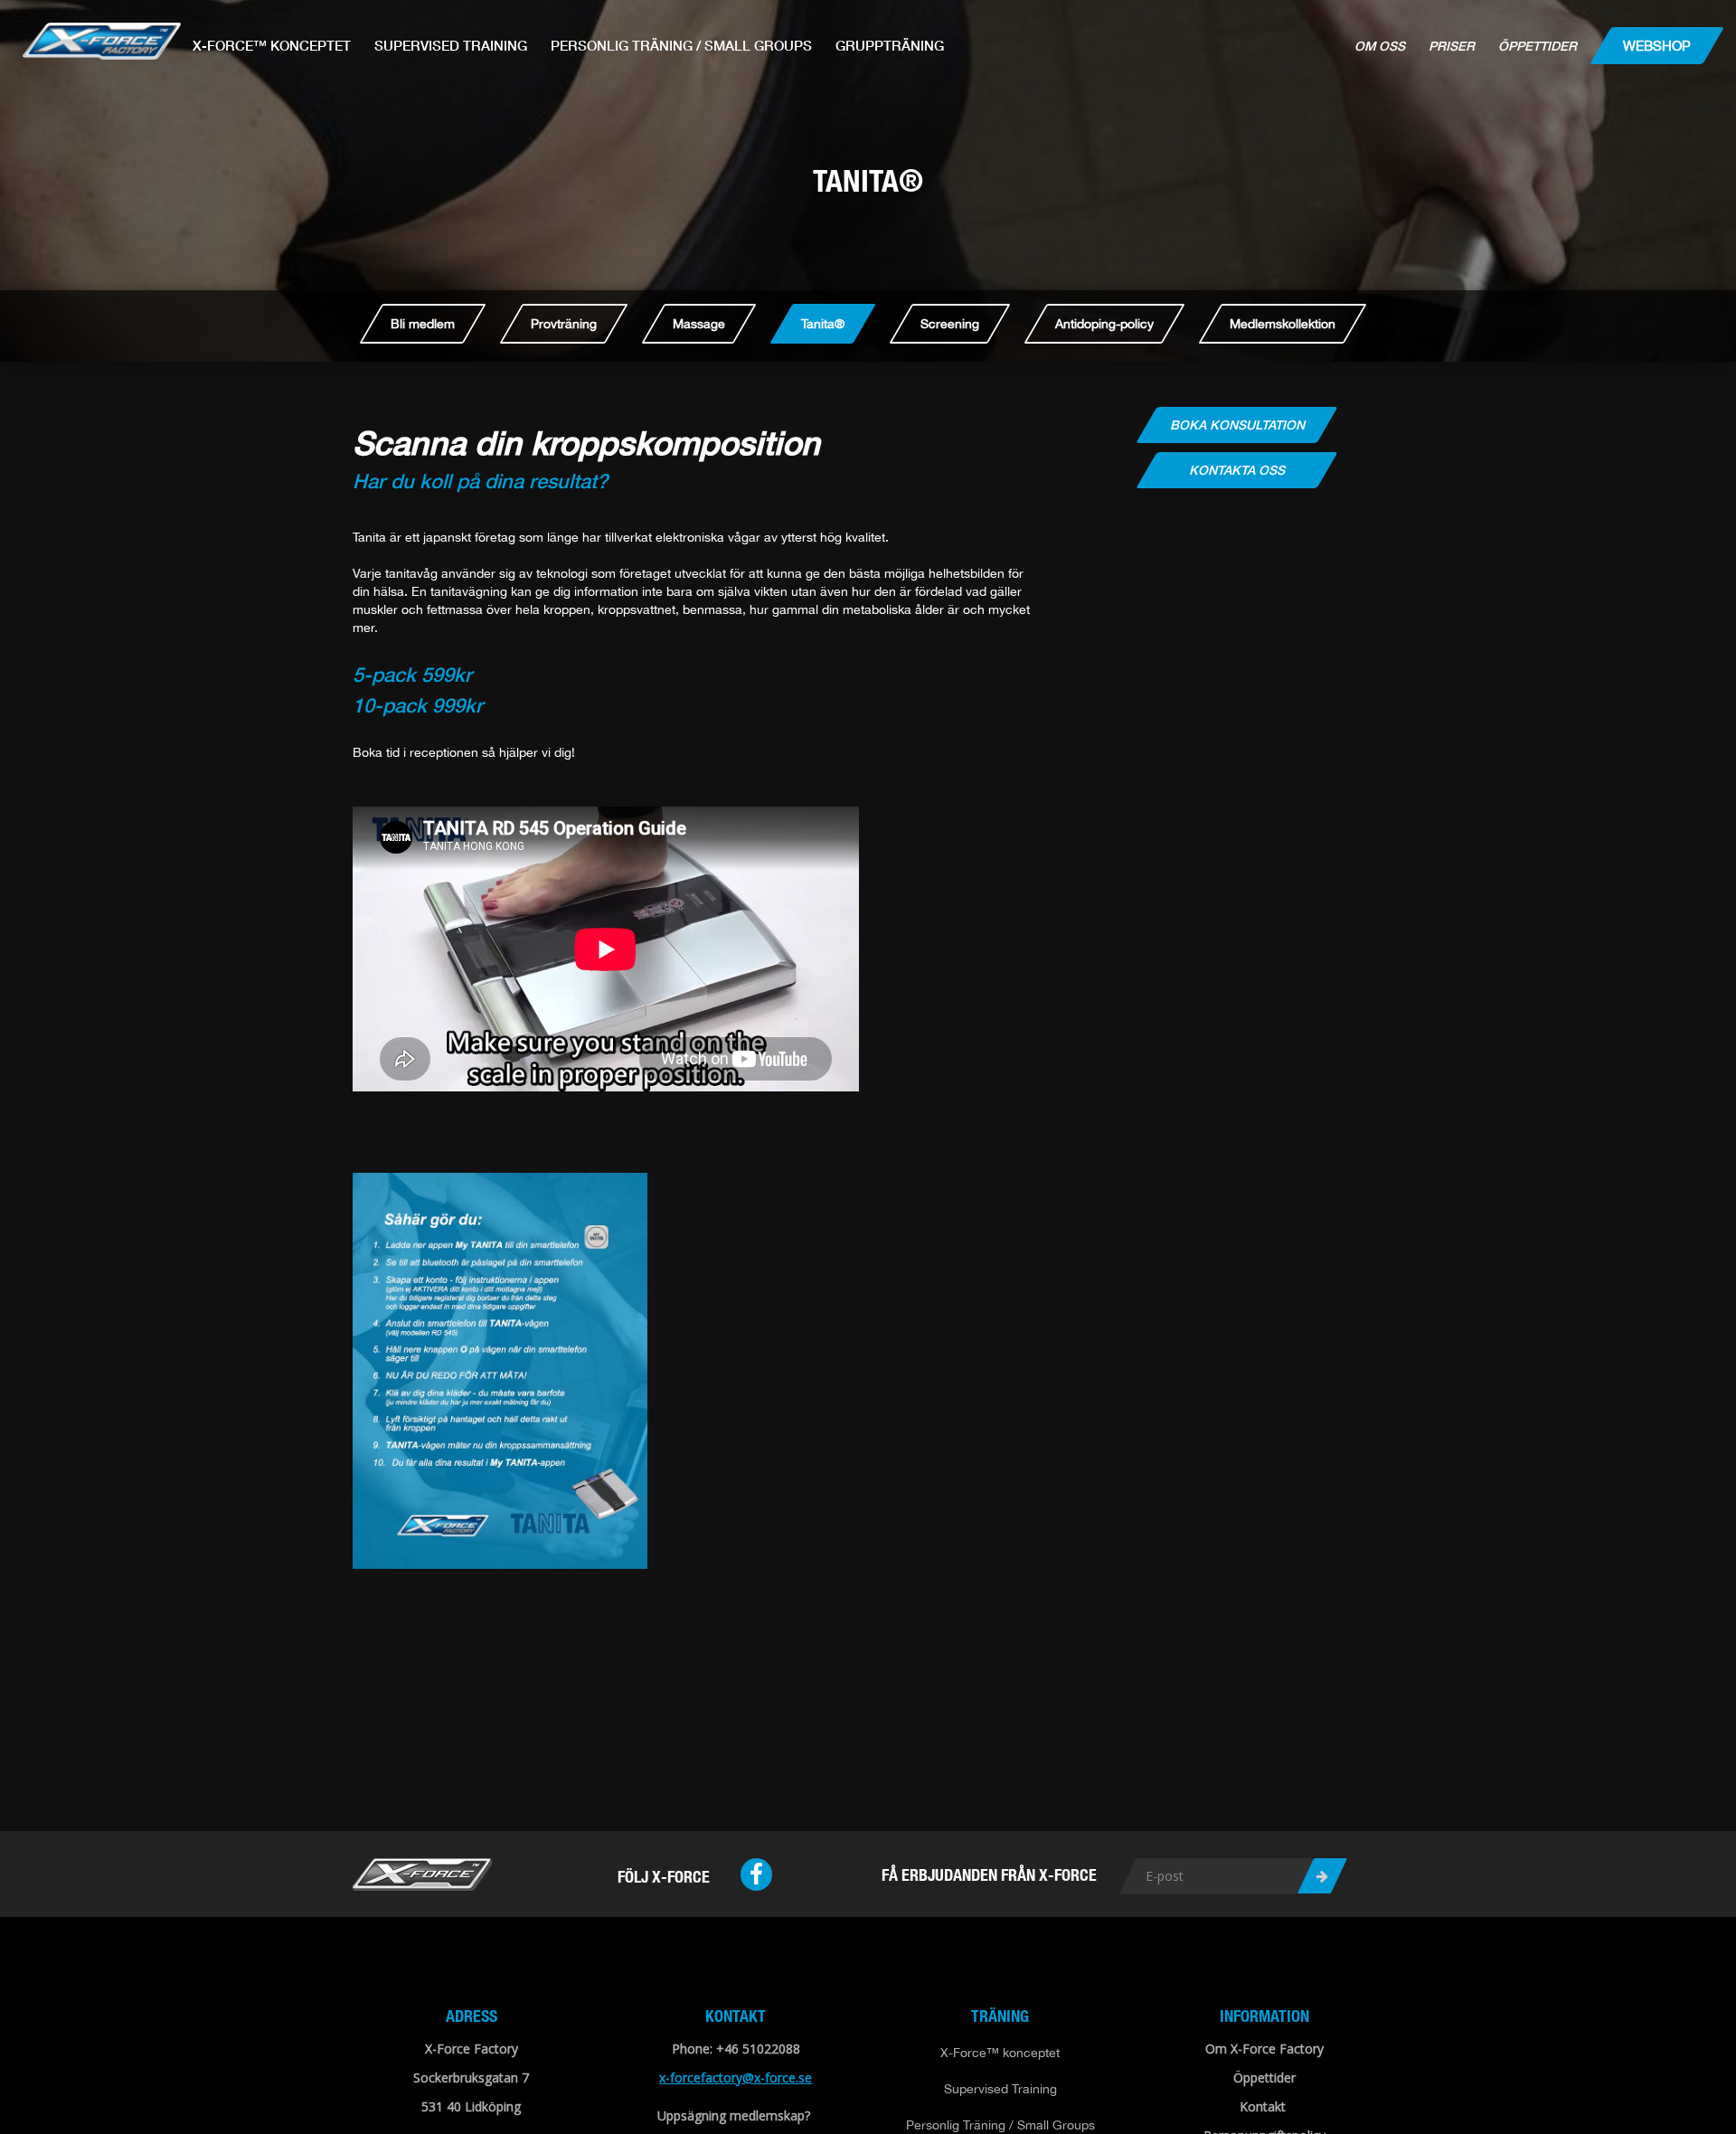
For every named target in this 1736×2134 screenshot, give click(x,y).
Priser (1452, 46)
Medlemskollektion (1283, 324)
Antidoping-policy (1104, 324)
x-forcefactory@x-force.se (736, 2077)
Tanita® (823, 324)
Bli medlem (423, 324)
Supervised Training (451, 45)
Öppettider (1538, 46)
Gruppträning (890, 45)
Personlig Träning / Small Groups (681, 45)
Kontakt (1263, 2106)
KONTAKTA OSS (1237, 470)
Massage (699, 324)
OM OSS (1380, 46)
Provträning (564, 324)
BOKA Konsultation (1236, 425)
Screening (950, 324)
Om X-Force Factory (1264, 2049)
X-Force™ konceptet (272, 45)
